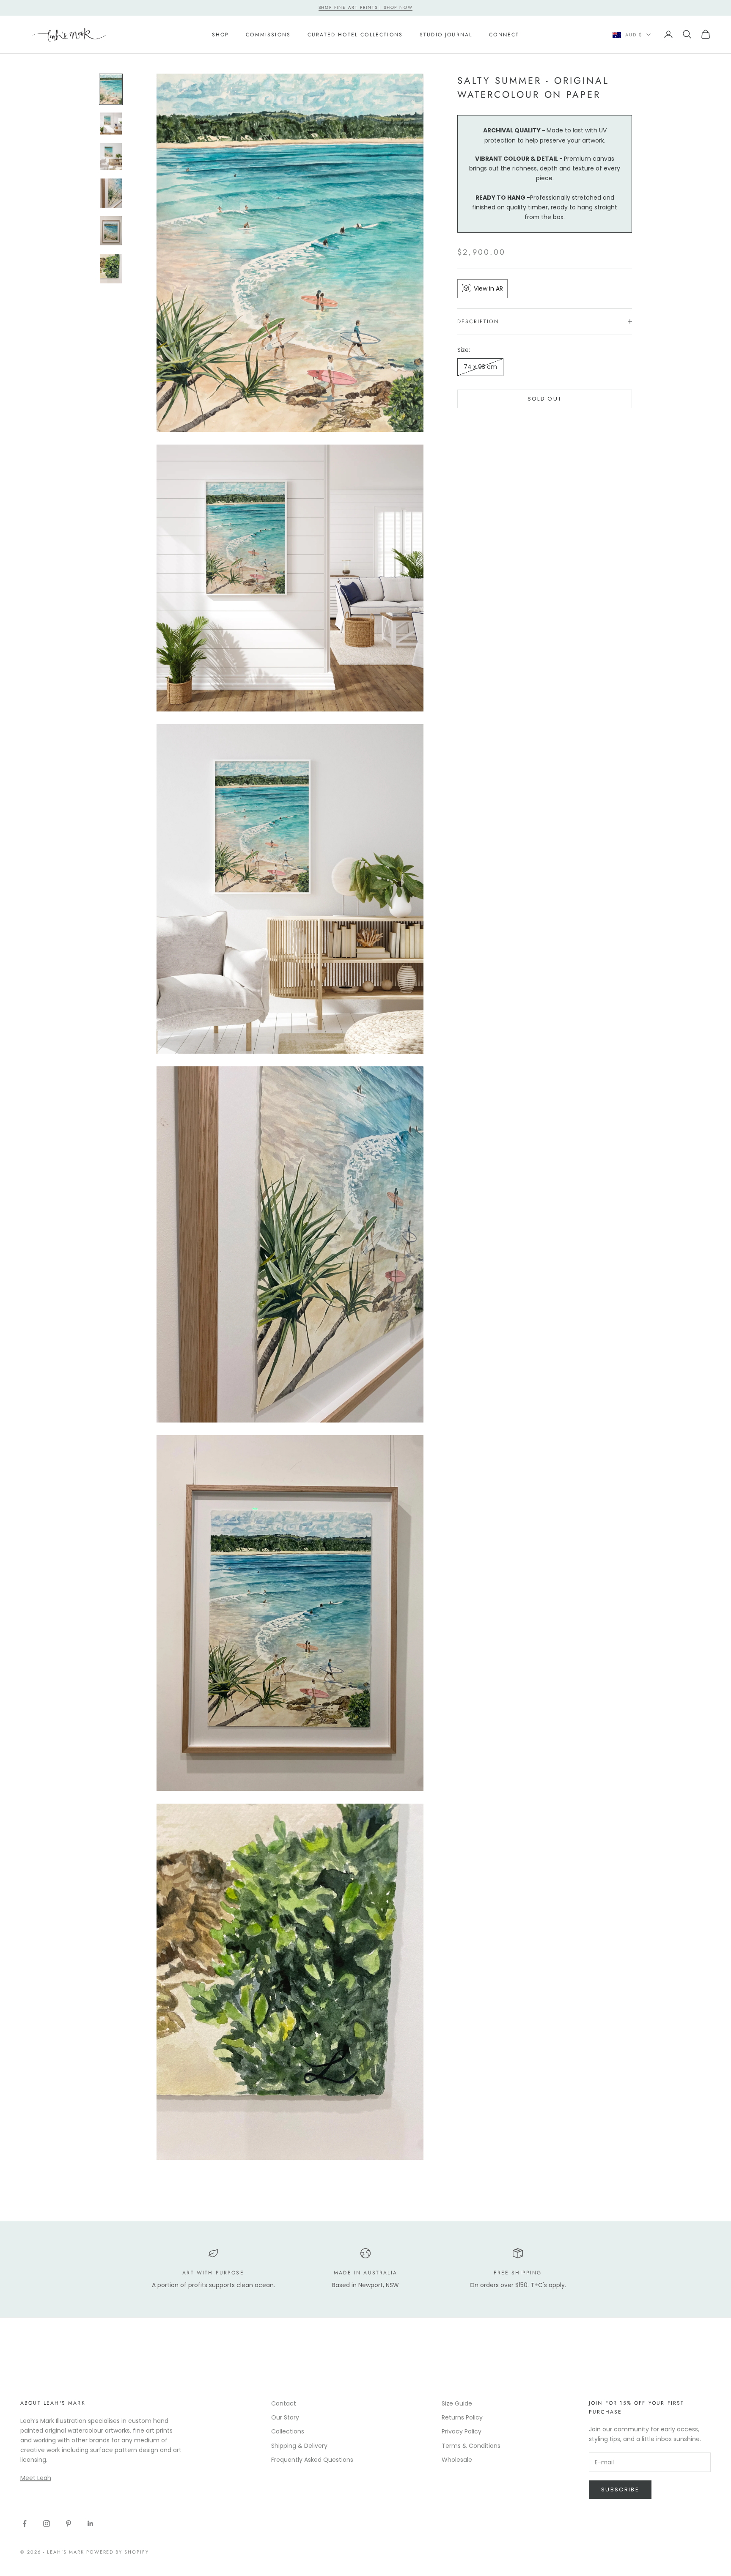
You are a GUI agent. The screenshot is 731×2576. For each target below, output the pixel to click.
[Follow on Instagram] (47, 2524)
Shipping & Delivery (299, 2446)
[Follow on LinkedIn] (91, 2524)
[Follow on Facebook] (25, 2524)
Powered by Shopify (118, 2552)
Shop (221, 34)
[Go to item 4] (111, 193)
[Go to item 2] (111, 124)
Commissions (268, 34)
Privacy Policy (462, 2431)
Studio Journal (446, 34)
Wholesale (457, 2460)
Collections (288, 2431)
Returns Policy (462, 2417)
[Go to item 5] (111, 231)
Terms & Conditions (471, 2446)
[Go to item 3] (111, 157)
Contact (284, 2403)
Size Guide (457, 2403)
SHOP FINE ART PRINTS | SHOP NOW (366, 7)
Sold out (545, 399)
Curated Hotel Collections (355, 34)
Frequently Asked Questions (312, 2460)
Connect (504, 34)
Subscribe (620, 2489)
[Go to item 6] (111, 268)
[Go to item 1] (111, 89)
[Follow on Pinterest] (69, 2524)
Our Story (285, 2417)
